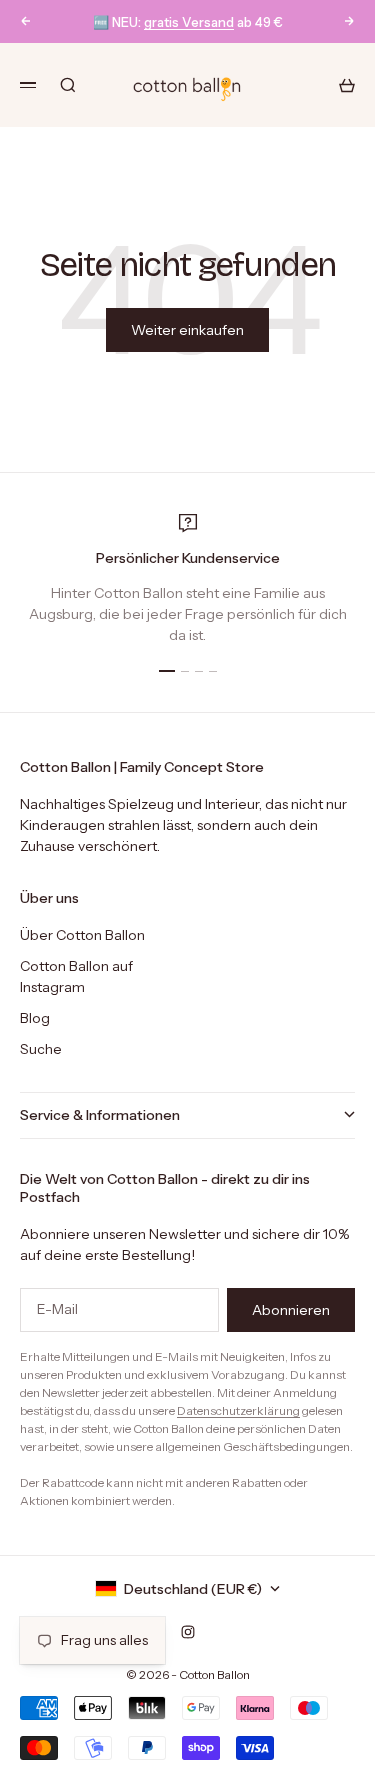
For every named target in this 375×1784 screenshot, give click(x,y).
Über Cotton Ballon (82, 935)
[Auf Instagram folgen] (188, 1632)
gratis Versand (189, 22)
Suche (41, 1049)
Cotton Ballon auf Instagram (76, 976)
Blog (35, 1018)
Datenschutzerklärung (238, 1410)
